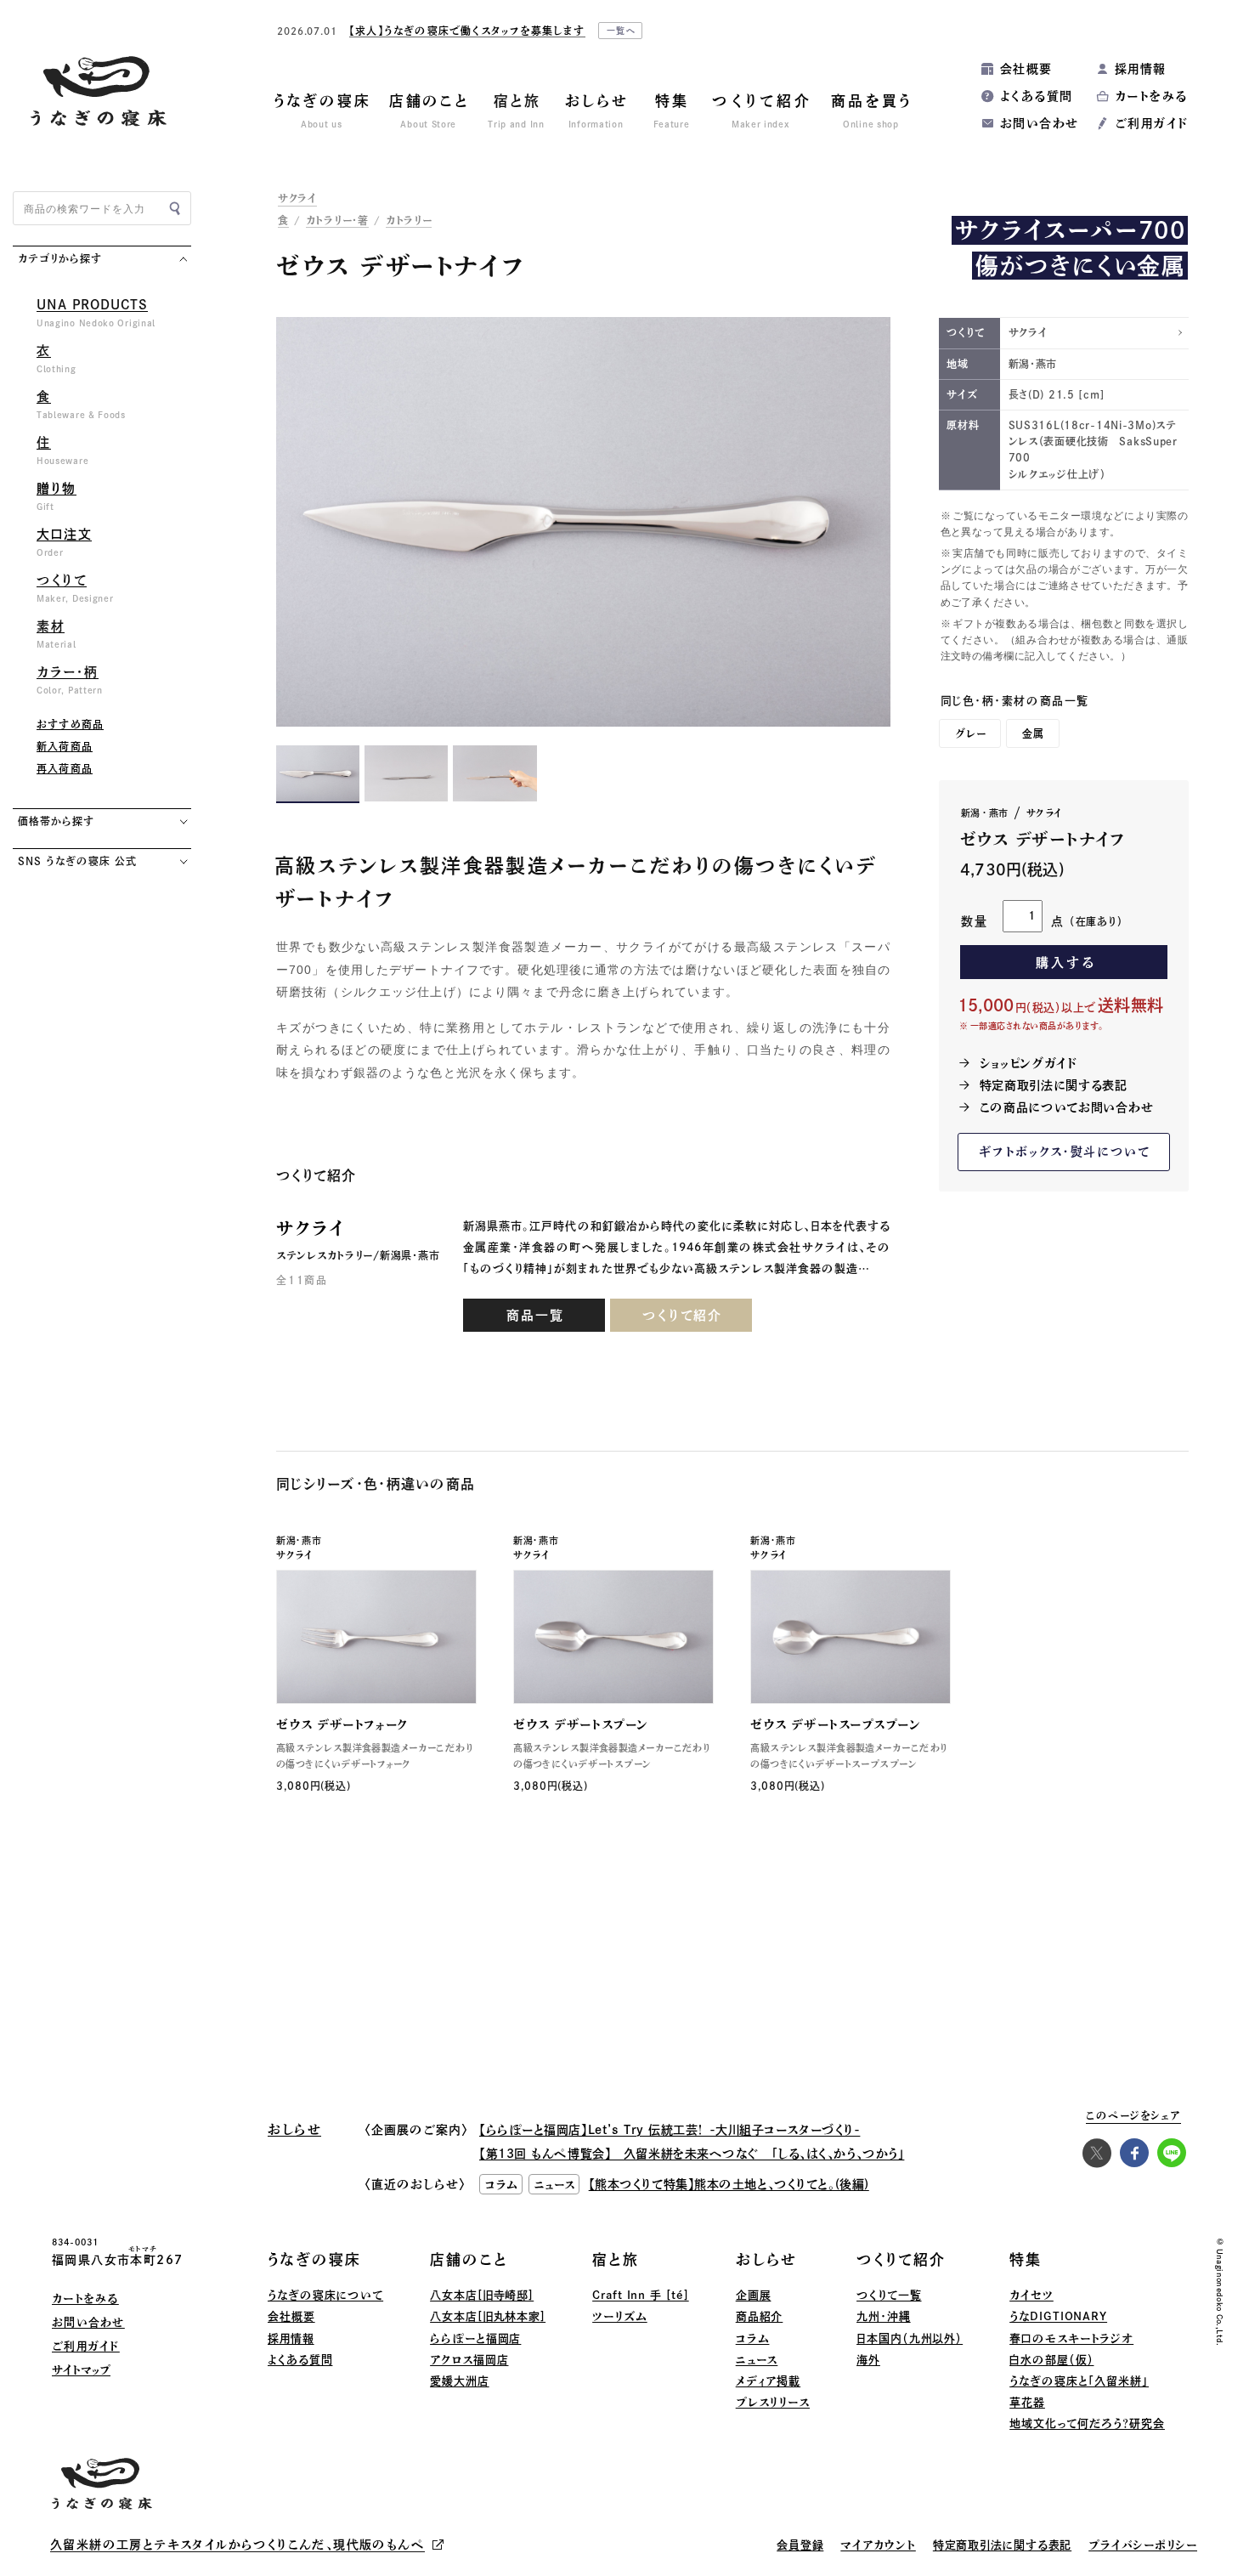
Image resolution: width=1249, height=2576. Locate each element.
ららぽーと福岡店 (475, 2338)
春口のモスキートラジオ (1071, 2338)
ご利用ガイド (1151, 123)
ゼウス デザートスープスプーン (835, 1724)
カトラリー (409, 220)
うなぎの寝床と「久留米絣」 (1079, 2381)
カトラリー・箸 (337, 220)
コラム (753, 2338)
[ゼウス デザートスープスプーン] (851, 1637)
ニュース (757, 2360)
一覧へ (622, 31)
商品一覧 (535, 1315)
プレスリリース (773, 2402)
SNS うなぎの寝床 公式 (77, 861)
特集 (1026, 2259)
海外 (868, 2360)
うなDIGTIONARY (1058, 2316)
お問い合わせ (1039, 123)
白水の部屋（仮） (1051, 2360)
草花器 (1027, 2402)
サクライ (297, 198)
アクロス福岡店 (469, 2360)
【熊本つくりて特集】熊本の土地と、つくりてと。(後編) (729, 2184)
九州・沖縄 (884, 2316)
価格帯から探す (56, 821)
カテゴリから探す (60, 258)
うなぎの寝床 (314, 2259)
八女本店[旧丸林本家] (488, 2316)
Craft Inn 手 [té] (641, 2295)
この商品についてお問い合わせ (1067, 1107)
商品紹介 (760, 2316)
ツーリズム (620, 2316)
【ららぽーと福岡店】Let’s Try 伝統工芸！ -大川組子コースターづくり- (670, 2130)
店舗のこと (469, 2259)
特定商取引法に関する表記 (1054, 1085)
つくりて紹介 (682, 1315)
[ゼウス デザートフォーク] (376, 1637)
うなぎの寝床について (325, 2295)
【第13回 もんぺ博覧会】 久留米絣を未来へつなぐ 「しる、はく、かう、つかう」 (692, 2154)
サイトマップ (81, 2370)
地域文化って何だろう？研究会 (1087, 2423)
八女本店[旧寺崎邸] (482, 2295)
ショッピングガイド (1029, 1063)
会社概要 (1026, 69)
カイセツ (1031, 2295)
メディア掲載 (768, 2381)
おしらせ (766, 2259)
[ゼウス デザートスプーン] (613, 1637)
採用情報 (1141, 69)
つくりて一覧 (889, 2295)
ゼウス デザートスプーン (581, 1724)
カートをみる (1151, 96)
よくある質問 (1036, 96)
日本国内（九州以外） (910, 2338)
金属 (1033, 733)
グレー (971, 733)
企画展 (754, 2295)
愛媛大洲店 (460, 2381)
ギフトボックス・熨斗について (1065, 1152)
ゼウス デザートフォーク (342, 1724)
